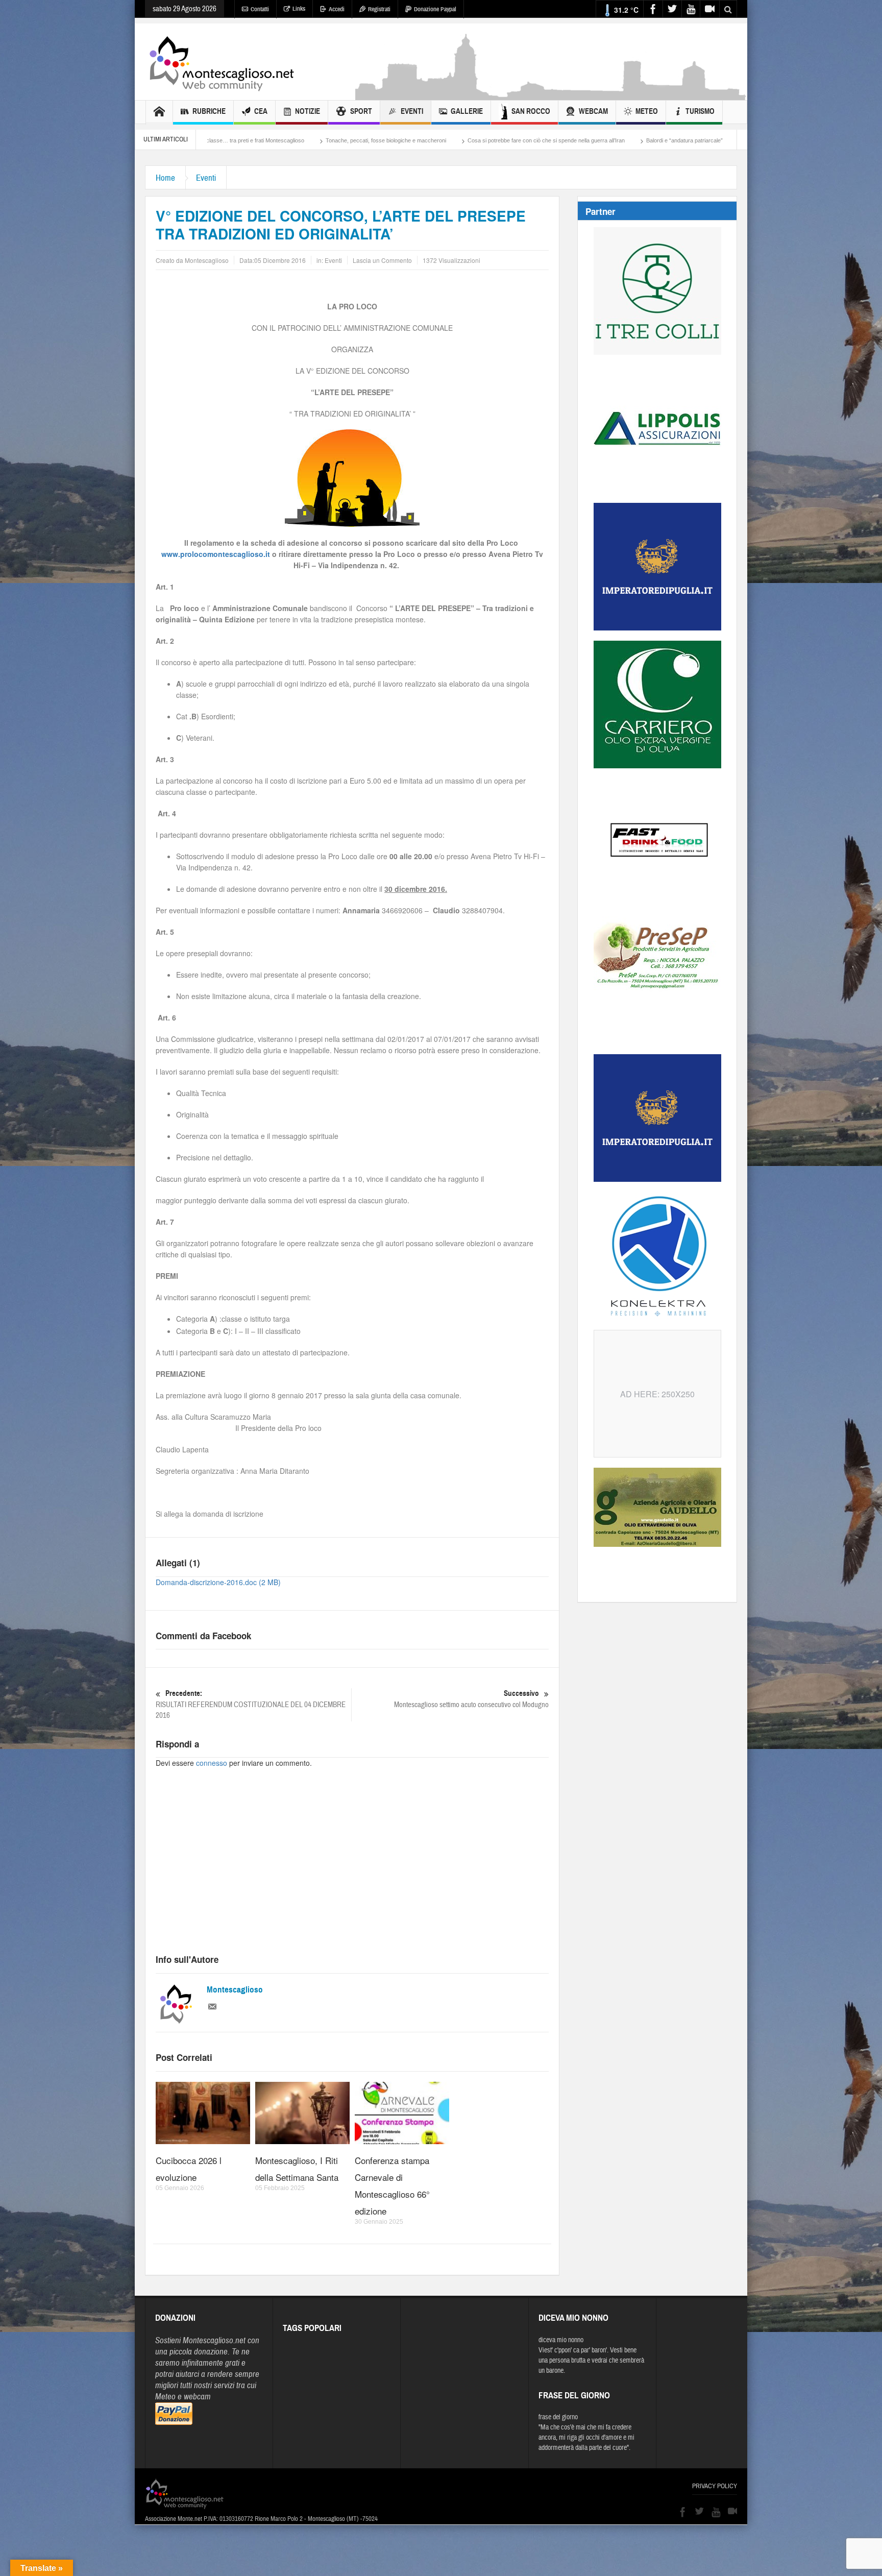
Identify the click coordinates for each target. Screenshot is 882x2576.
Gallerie (467, 111)
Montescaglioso (235, 1990)
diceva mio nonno (561, 2340)
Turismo (700, 111)
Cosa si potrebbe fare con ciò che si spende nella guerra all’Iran (403, 140)
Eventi (412, 111)
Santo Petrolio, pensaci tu (632, 140)
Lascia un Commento (382, 260)
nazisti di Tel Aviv (706, 140)
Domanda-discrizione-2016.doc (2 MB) (218, 1582)
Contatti (260, 9)
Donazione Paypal (435, 9)
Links (299, 9)
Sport (361, 111)
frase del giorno (558, 2417)
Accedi (337, 9)
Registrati (379, 9)
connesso (212, 1763)
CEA (261, 111)
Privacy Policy (715, 2486)
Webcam (593, 111)
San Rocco (531, 111)
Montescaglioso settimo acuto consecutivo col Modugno (471, 1699)
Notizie (308, 111)
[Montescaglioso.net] (222, 62)
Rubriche (209, 111)
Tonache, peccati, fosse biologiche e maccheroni (242, 140)
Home (165, 178)
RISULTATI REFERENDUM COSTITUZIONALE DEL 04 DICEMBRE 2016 (251, 1705)
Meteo (647, 111)
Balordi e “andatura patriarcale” (541, 140)
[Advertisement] (551, 95)
